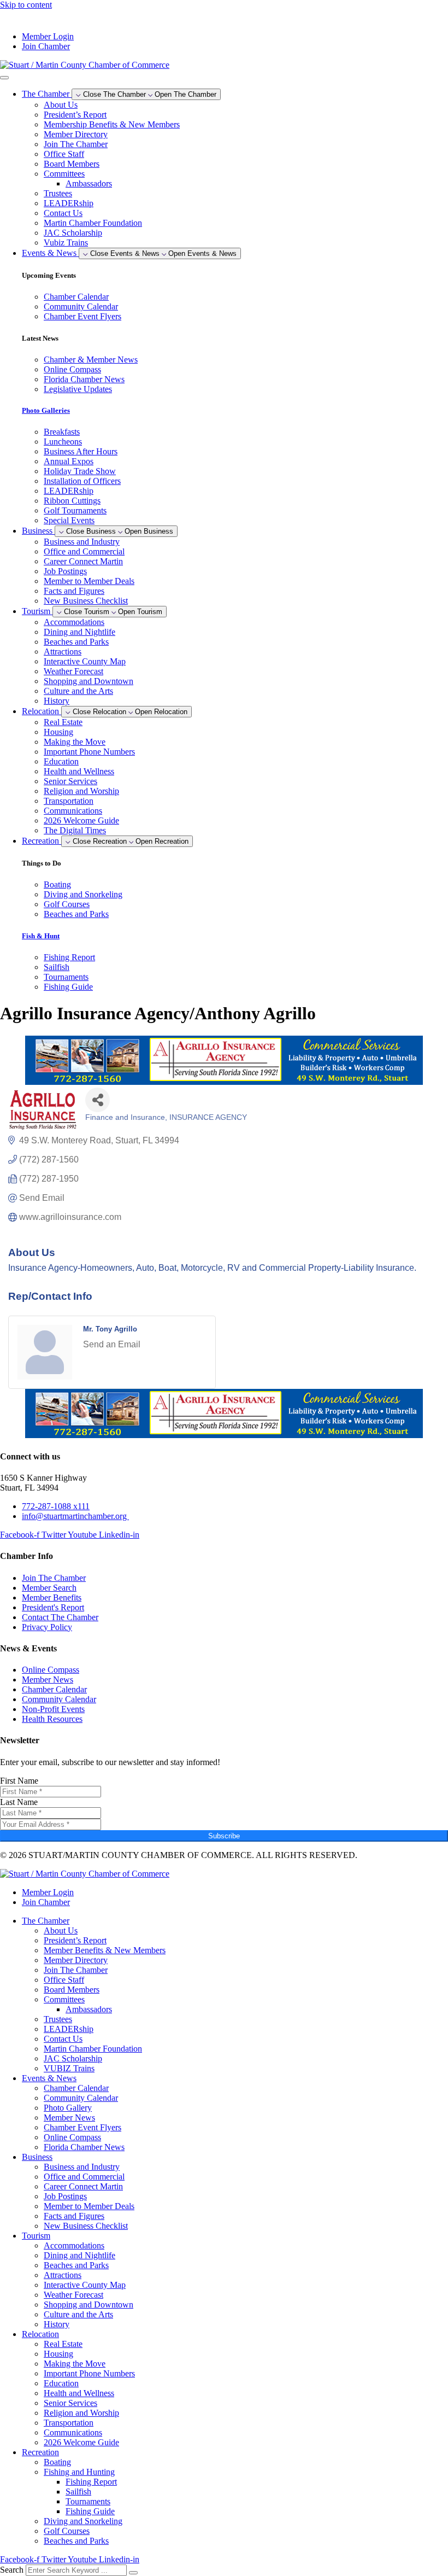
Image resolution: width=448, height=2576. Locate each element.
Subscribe (224, 1836)
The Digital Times (75, 830)
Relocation (40, 2334)
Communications (73, 811)
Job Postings (65, 571)
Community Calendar (81, 2098)
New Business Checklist (86, 601)
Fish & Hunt (41, 936)
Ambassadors (89, 183)
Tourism (36, 2236)
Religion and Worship (81, 791)
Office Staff (64, 154)
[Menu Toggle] (4, 78)
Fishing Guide (90, 2511)
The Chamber (46, 1921)
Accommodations (74, 622)
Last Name (19, 1802)
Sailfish (78, 2492)
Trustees (58, 193)
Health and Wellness (79, 771)
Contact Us (63, 213)
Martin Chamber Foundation (93, 223)
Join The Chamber (76, 144)
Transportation (69, 801)
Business (37, 2157)
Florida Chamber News (84, 2147)
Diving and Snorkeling (83, 2521)
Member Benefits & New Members (105, 1950)
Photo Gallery (68, 2108)
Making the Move (75, 742)
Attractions (63, 652)
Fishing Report (91, 2482)
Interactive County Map (85, 661)
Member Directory (76, 134)
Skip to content (26, 5)
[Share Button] (98, 1100)
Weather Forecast (73, 671)
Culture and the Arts (78, 691)
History (57, 701)
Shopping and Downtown (89, 681)
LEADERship (69, 203)
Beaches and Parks (76, 642)
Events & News (49, 2078)
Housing (58, 732)
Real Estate (63, 722)
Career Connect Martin (83, 561)
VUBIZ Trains (69, 2068)
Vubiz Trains (66, 243)
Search (12, 2570)
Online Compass (72, 2137)
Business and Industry (82, 542)
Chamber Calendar (76, 2088)
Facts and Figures (74, 591)
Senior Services (70, 781)
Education (61, 761)
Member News (69, 2118)
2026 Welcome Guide (81, 820)
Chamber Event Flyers (82, 2127)
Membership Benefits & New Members (112, 124)
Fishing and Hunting (79, 2472)
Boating (57, 2462)
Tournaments (88, 2501)
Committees (64, 174)
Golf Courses (67, 2531)
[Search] (133, 2573)
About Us (61, 105)
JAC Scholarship (73, 233)
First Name (19, 1781)
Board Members (72, 164)
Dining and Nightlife (79, 632)
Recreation (40, 2452)
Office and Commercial (84, 551)
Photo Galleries (46, 410)
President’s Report (75, 115)
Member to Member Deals (89, 581)
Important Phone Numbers (89, 752)
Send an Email (112, 1344)
